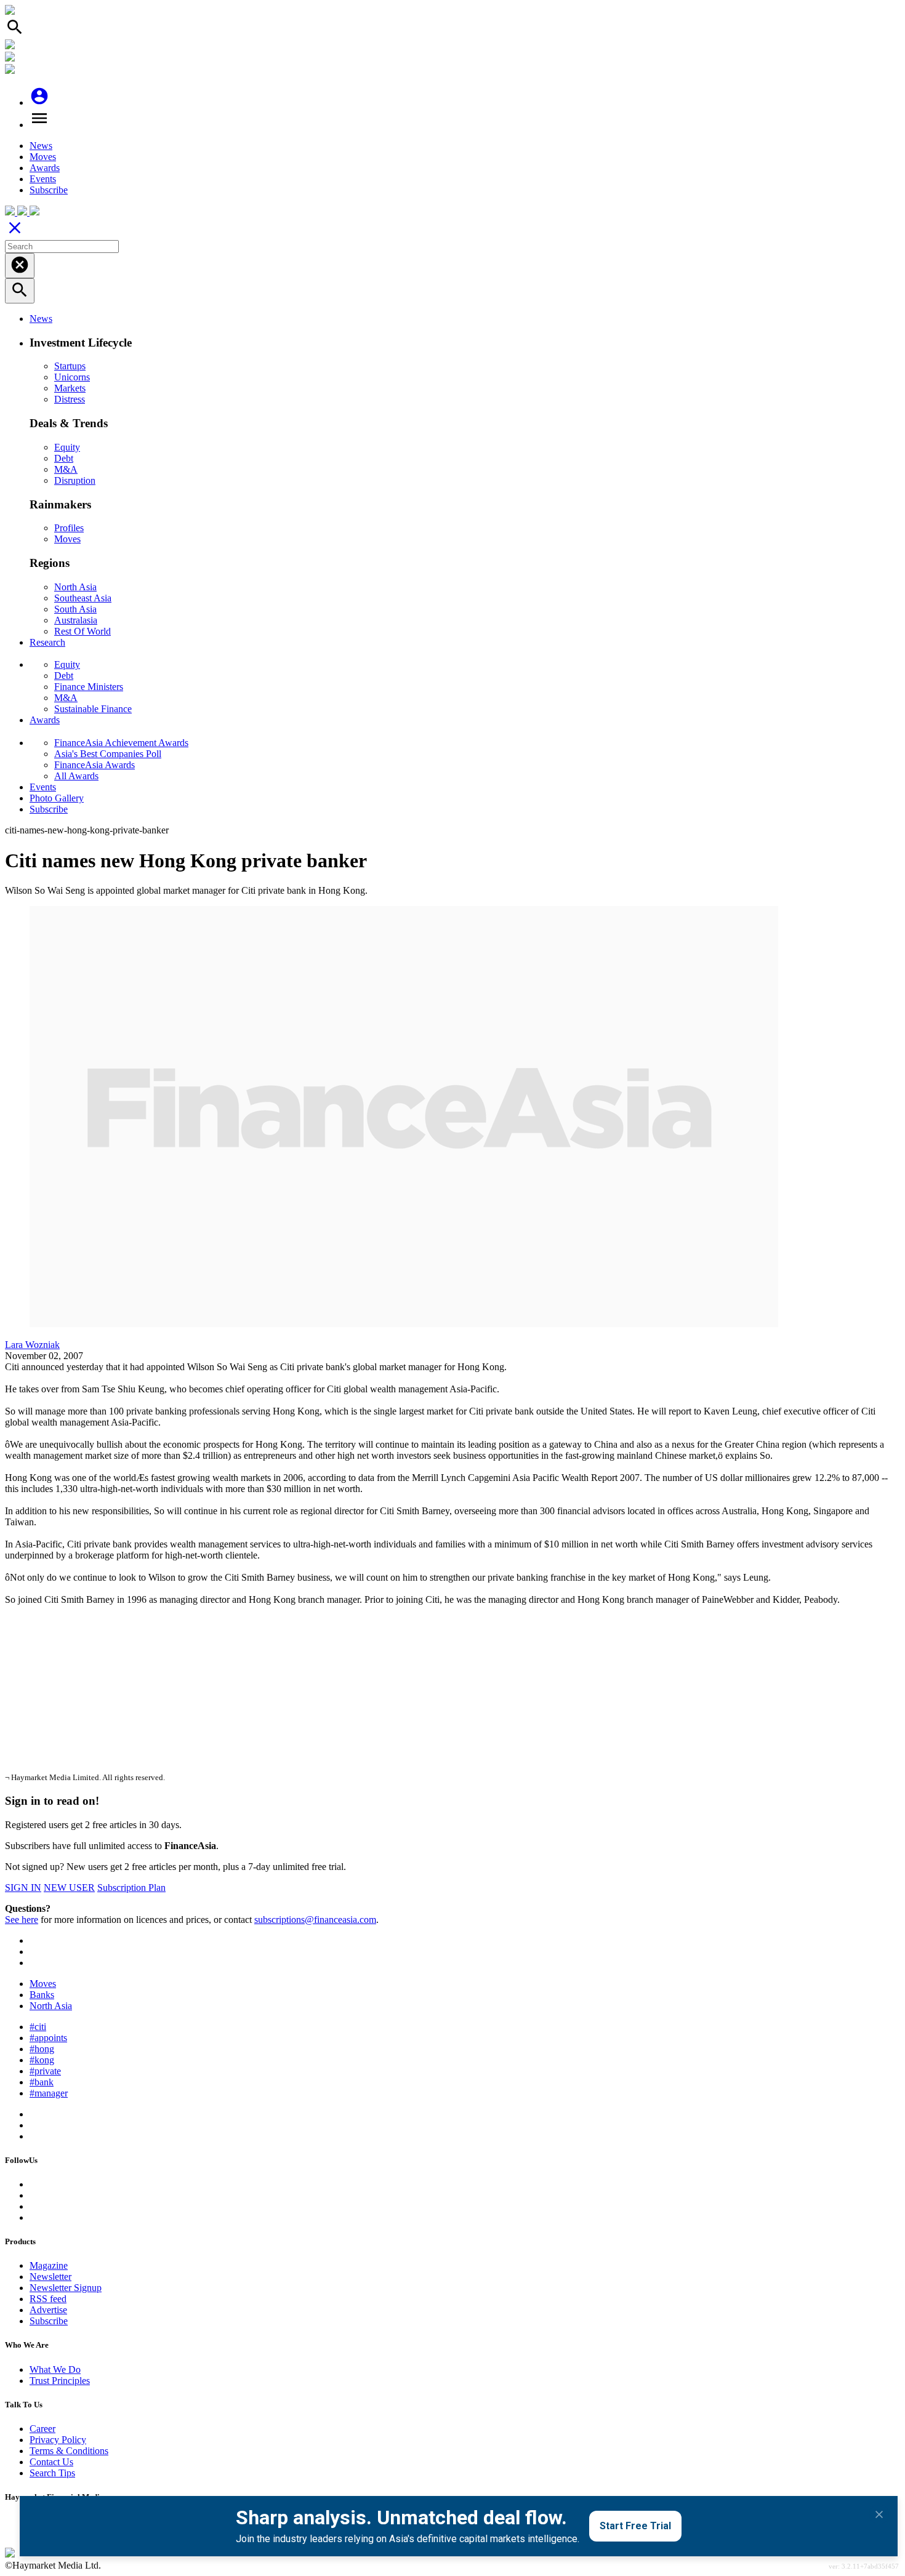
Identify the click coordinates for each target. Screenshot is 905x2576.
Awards (45, 168)
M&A (66, 469)
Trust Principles (60, 2381)
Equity (67, 447)
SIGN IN (23, 1888)
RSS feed (48, 2299)
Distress (70, 399)
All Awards (76, 776)
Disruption (75, 480)
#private (45, 2071)
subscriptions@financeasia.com (315, 1920)
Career (42, 2429)
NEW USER (69, 1888)
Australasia (76, 620)
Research (47, 642)
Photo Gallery (57, 798)
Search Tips (52, 2473)
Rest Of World (82, 631)
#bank (42, 2082)
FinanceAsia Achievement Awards (121, 743)
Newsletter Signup (66, 2288)
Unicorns (72, 377)
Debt (64, 458)
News (41, 146)
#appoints (48, 2038)
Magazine (49, 2265)
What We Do (55, 2369)
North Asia (75, 587)
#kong (42, 2060)
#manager (49, 2093)
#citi (38, 2027)
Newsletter (50, 2277)
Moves (43, 157)
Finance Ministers (89, 687)
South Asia (75, 609)
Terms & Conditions (69, 2451)
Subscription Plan (131, 1888)
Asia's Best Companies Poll (108, 754)
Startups (70, 366)
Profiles (69, 528)
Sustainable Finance (93, 709)
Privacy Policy (58, 2440)
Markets (70, 388)
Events (43, 179)
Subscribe (49, 190)
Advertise (48, 2310)
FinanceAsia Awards (95, 765)
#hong (42, 2049)
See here (22, 1920)
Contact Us (51, 2462)
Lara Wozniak (32, 1345)
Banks (42, 1995)
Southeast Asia (83, 598)
